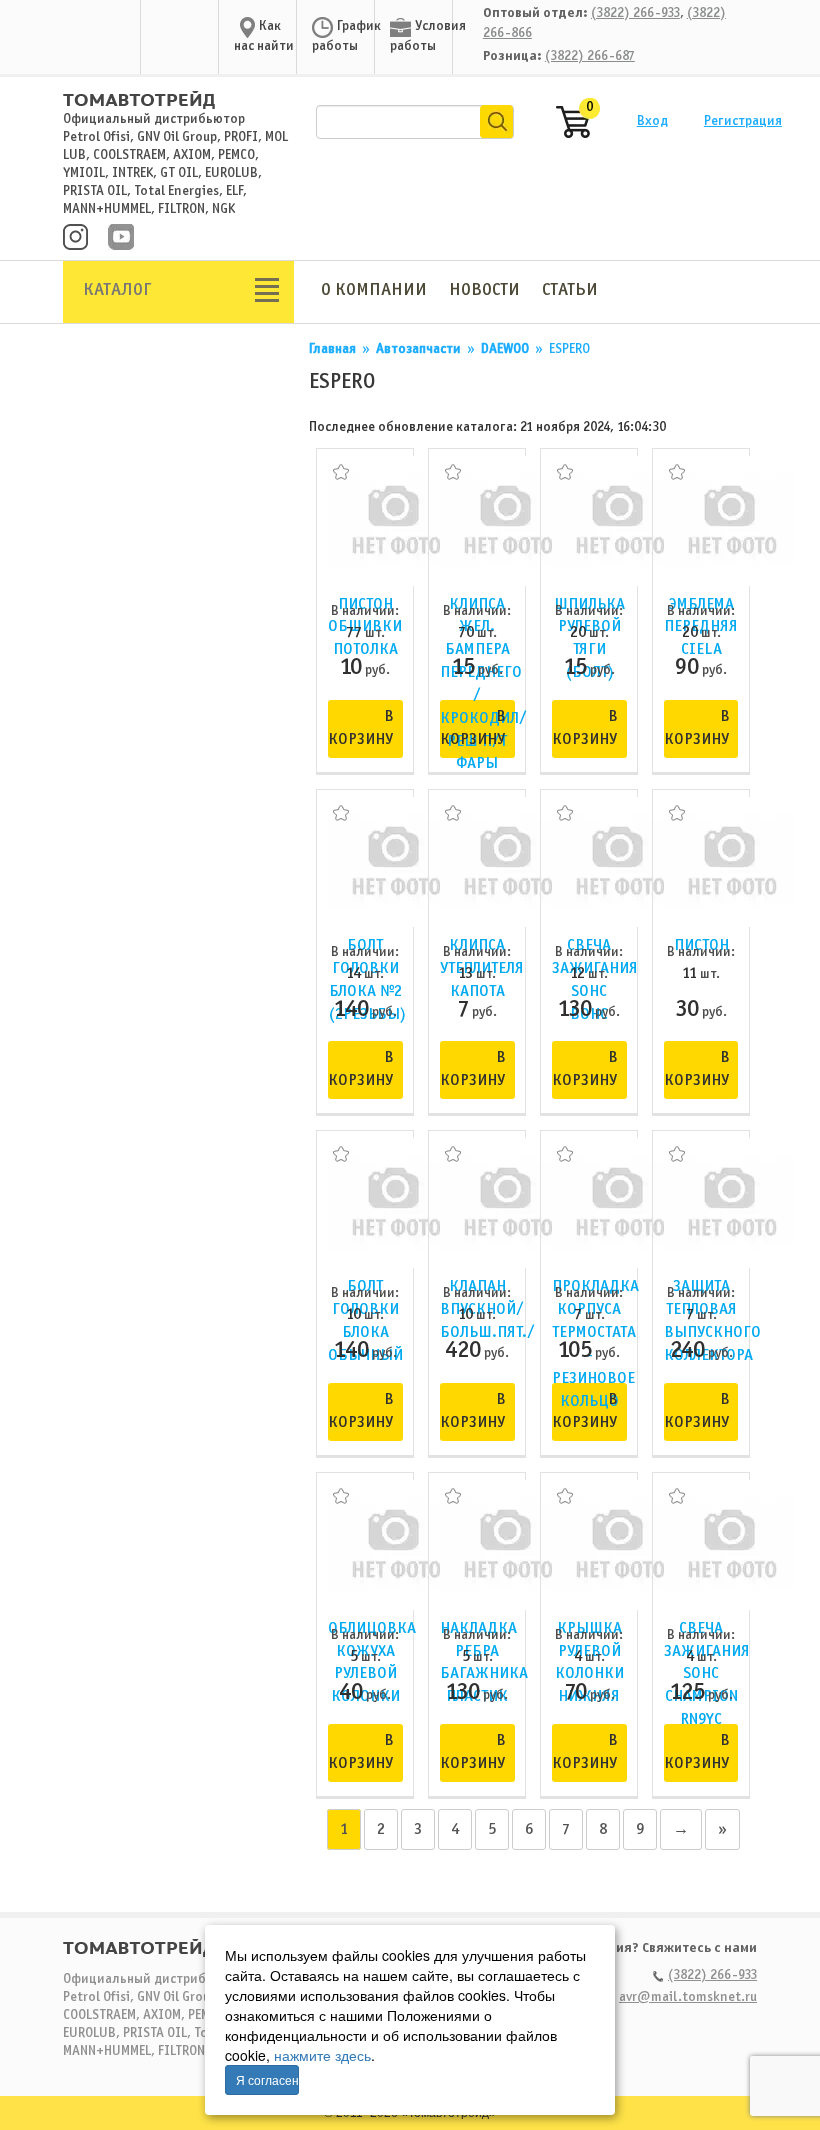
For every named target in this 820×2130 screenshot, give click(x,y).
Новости (484, 290)
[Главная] (139, 91)
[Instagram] (75, 239)
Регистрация (743, 121)
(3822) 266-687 (590, 56)
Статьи (570, 290)
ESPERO (569, 349)
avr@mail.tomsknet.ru (688, 1997)
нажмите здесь (322, 2055)
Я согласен (267, 2079)
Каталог (117, 290)
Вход (652, 121)
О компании (374, 290)
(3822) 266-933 (635, 13)
